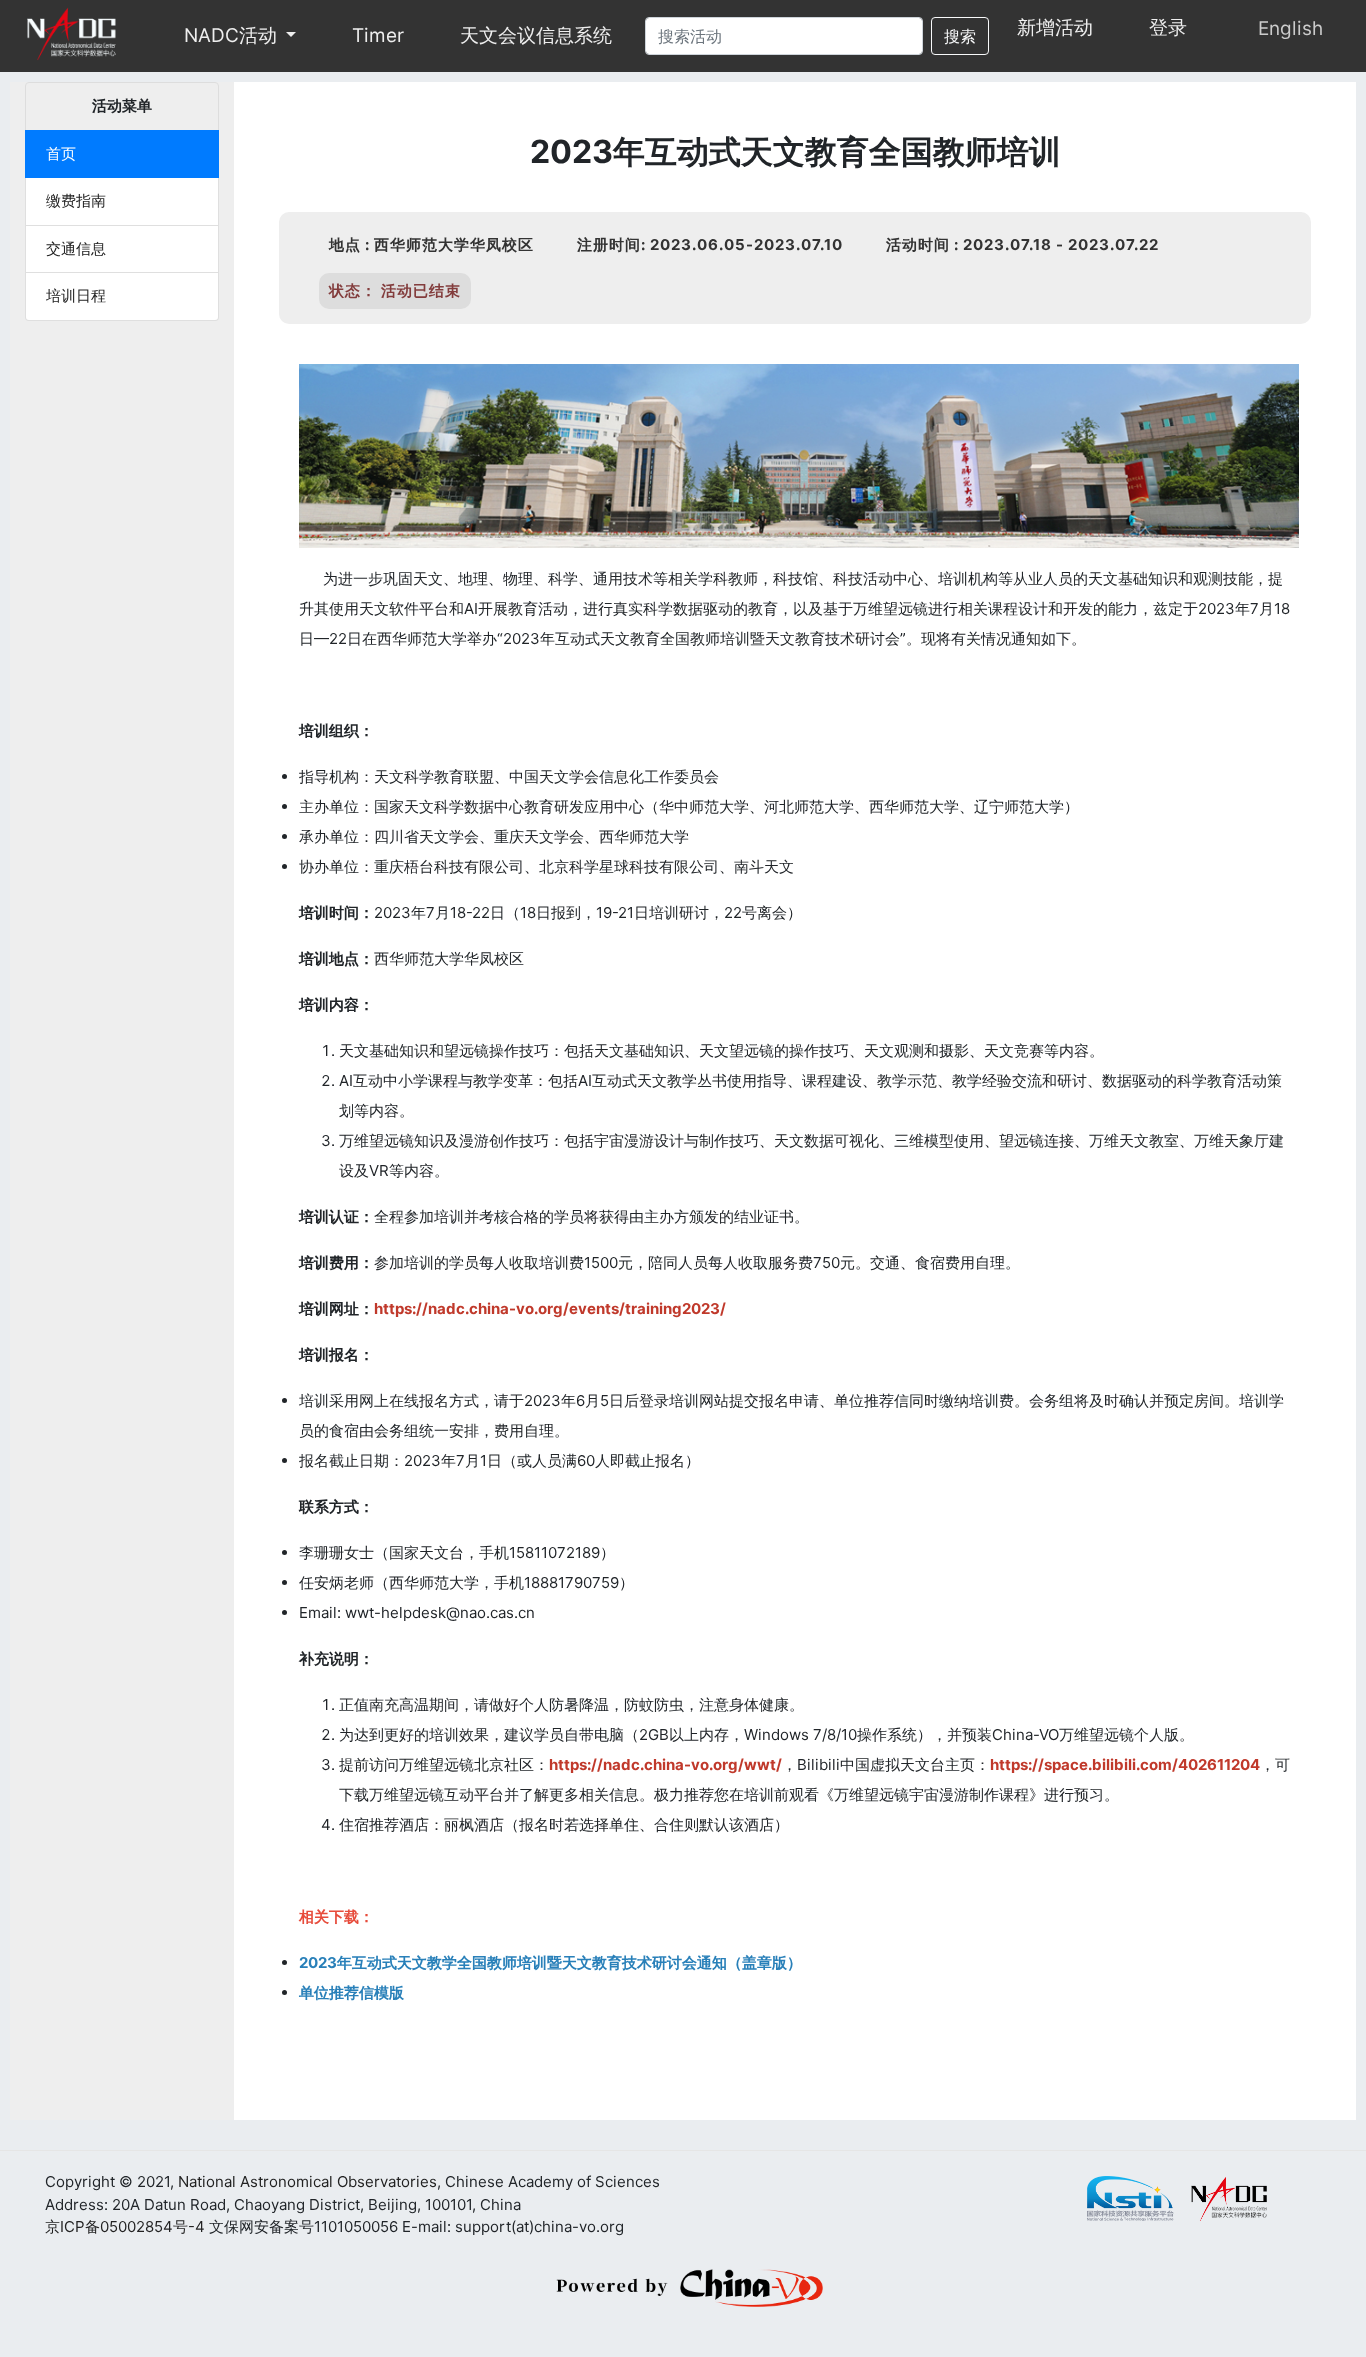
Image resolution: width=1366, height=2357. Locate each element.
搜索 (960, 36)
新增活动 (1055, 27)
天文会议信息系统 (536, 35)
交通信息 (76, 248)
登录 (1168, 27)
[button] (292, 36)
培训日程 (76, 295)
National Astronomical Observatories (307, 2181)
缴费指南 (76, 200)
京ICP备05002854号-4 (125, 2226)
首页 (61, 153)
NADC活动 (230, 35)
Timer (378, 35)
